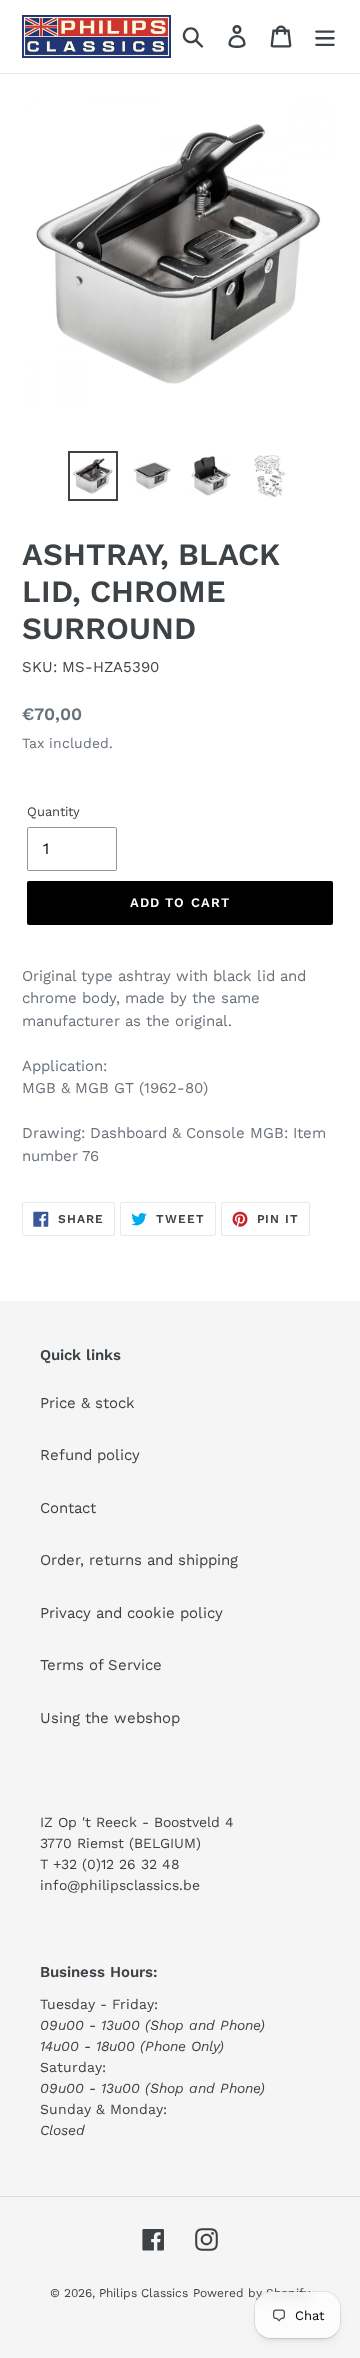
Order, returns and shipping (139, 1560)
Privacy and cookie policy (131, 1613)
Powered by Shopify (251, 2293)
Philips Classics (143, 2293)
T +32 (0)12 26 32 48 (110, 1864)
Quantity (53, 811)
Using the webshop (110, 1718)
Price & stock (87, 1403)
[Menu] (325, 37)
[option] (92, 476)
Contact (68, 1508)
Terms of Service (101, 1665)
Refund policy (90, 1455)
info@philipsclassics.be (120, 1885)
